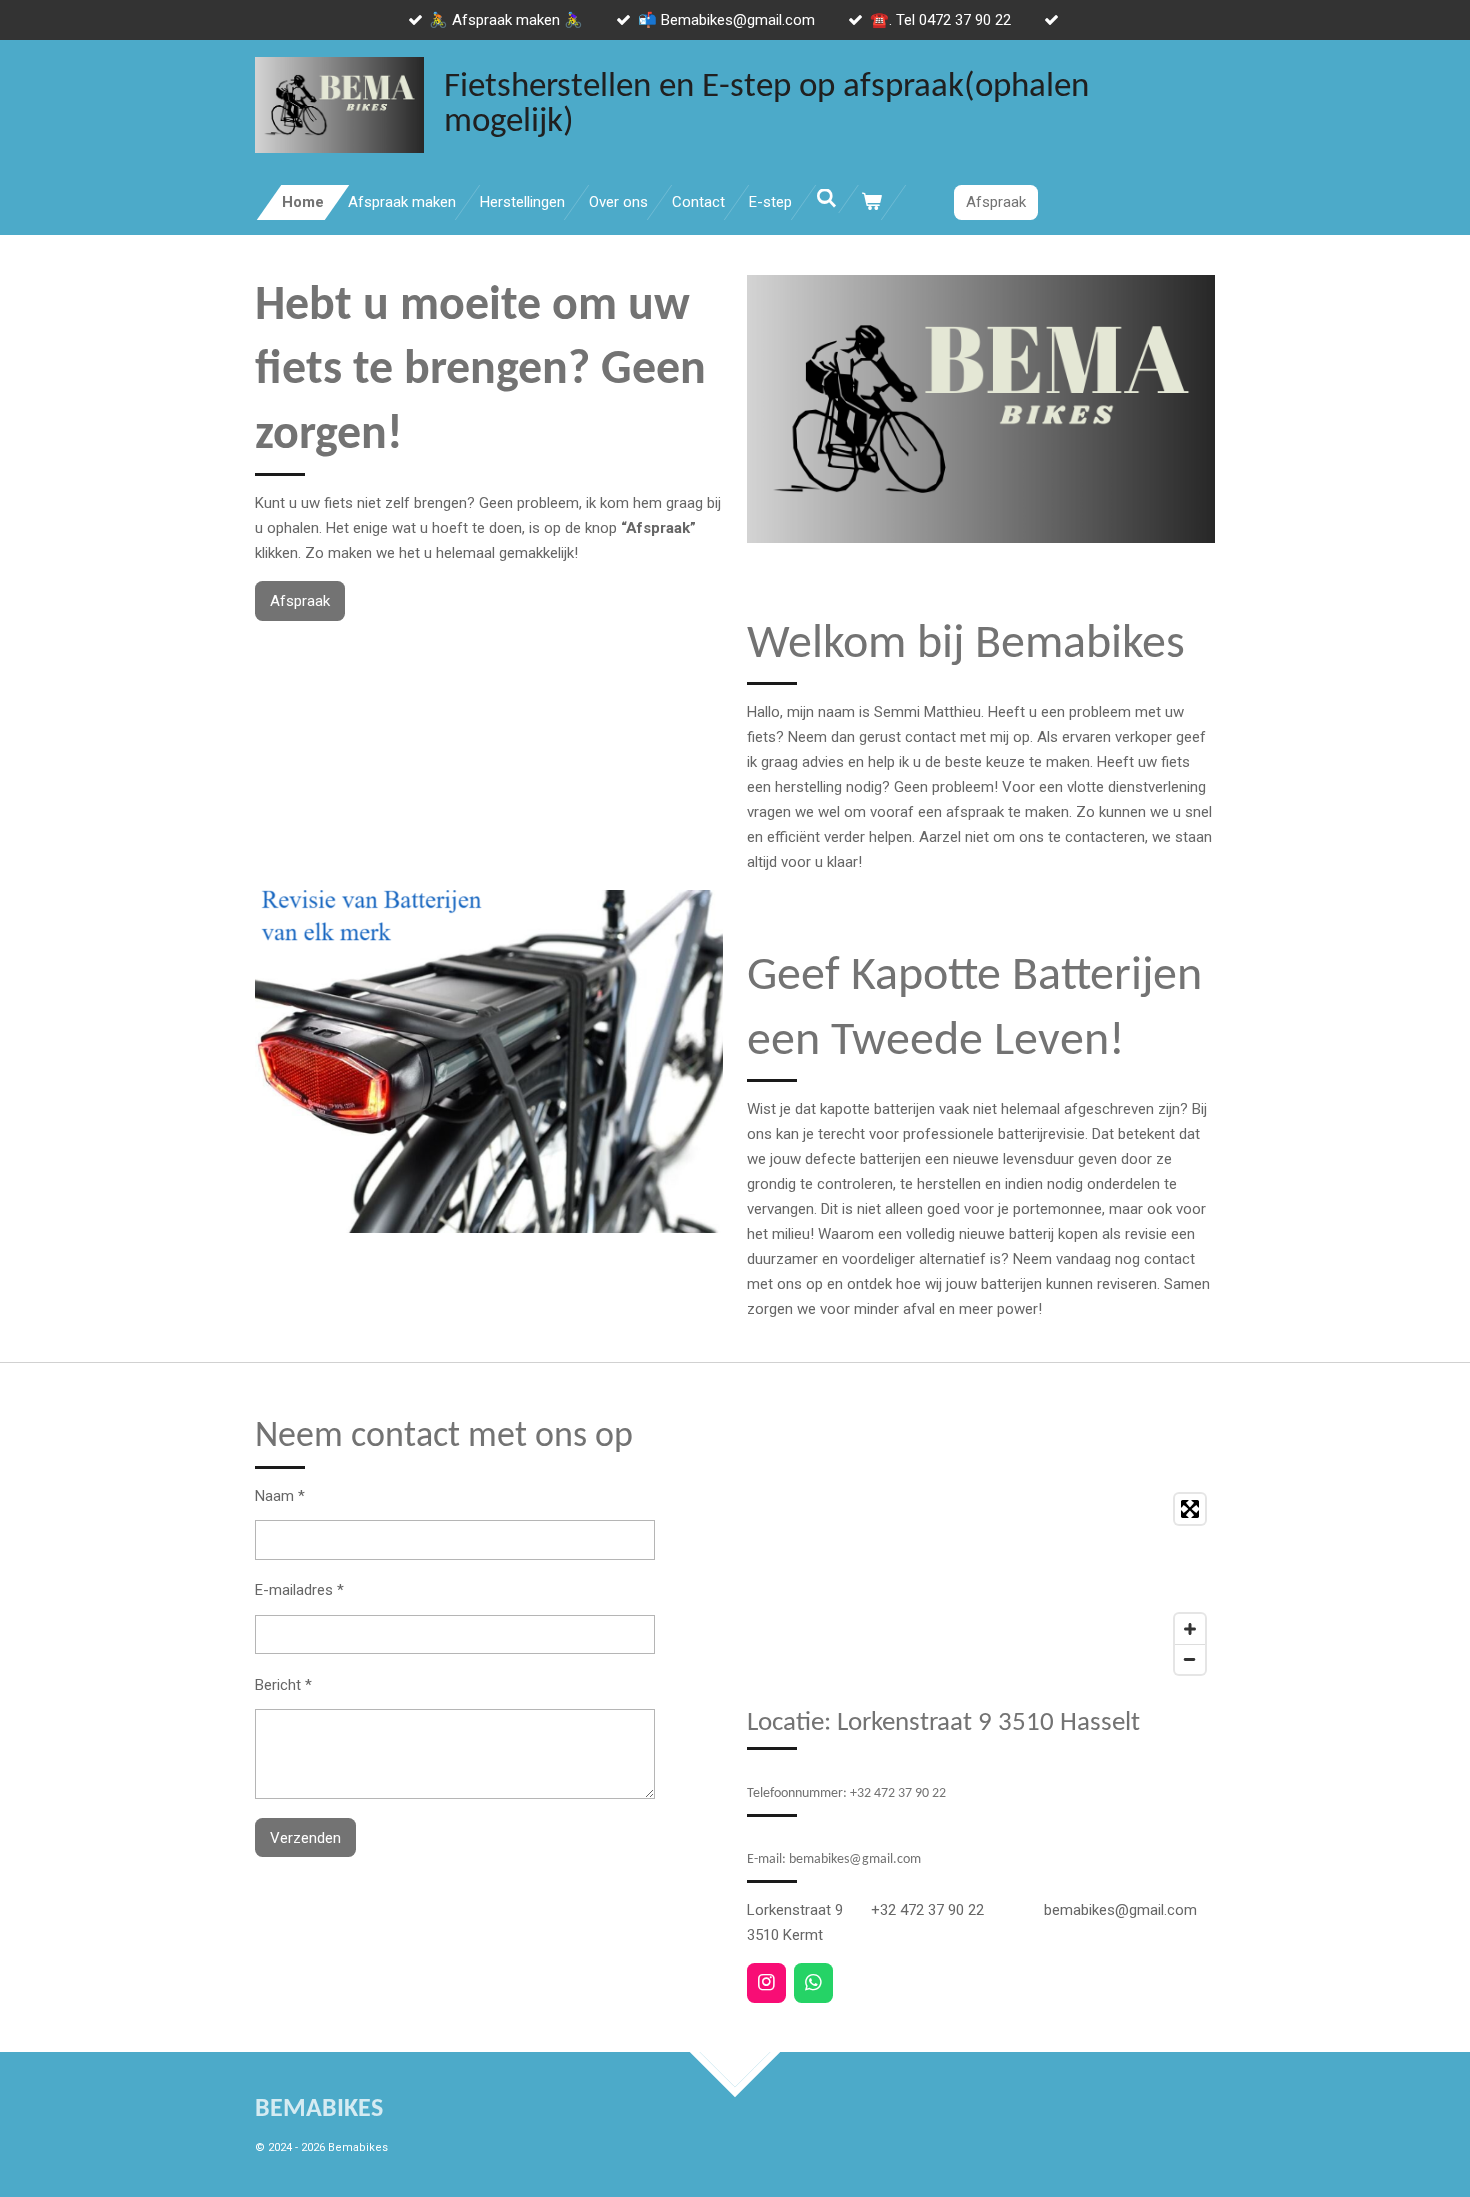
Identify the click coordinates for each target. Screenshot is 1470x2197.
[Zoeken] (826, 199)
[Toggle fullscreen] (1190, 1509)
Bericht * (283, 1685)
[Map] (981, 1584)
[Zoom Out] (1190, 1659)
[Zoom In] (1190, 1629)
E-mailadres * (299, 1590)
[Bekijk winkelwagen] (871, 202)
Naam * (280, 1496)
